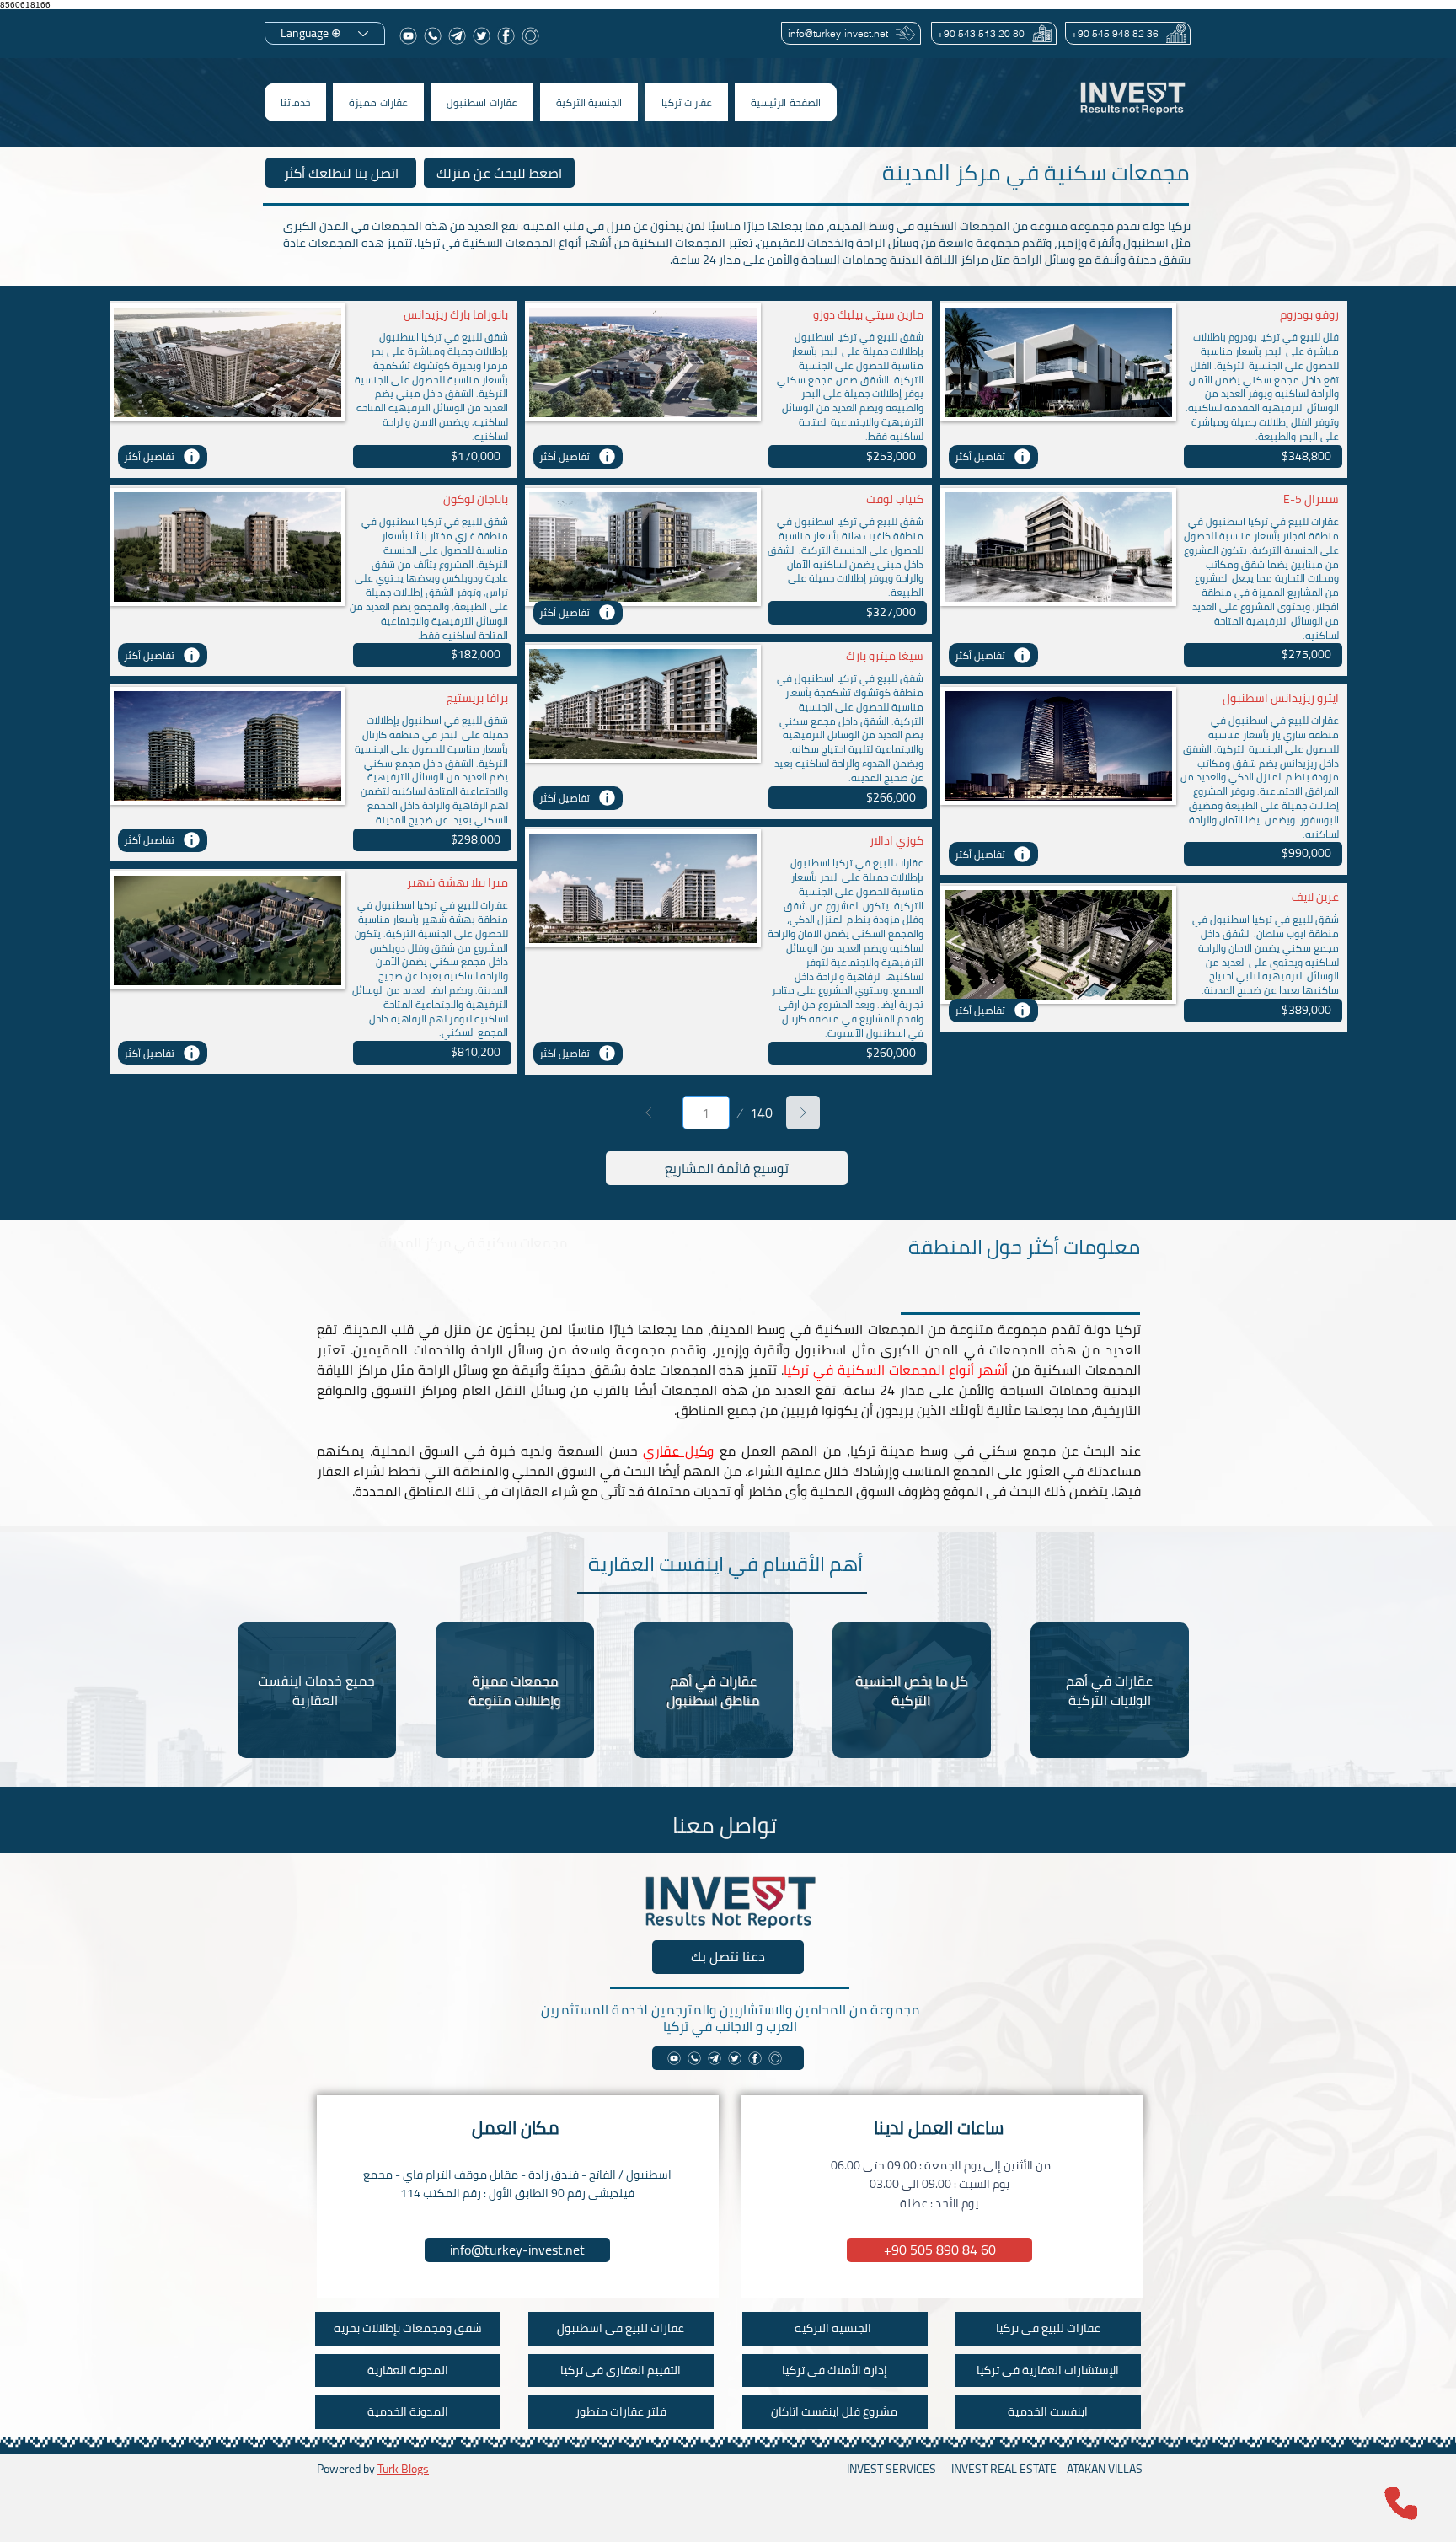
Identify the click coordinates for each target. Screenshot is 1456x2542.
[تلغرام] (457, 36)
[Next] (803, 1113)
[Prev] (649, 1113)
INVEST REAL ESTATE (1004, 2469)
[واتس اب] (433, 36)
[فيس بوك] (506, 36)
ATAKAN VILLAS (1105, 2469)
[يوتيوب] (408, 36)
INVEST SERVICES (891, 2469)
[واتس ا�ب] (694, 2058)
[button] (686, 102)
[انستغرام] (530, 36)
